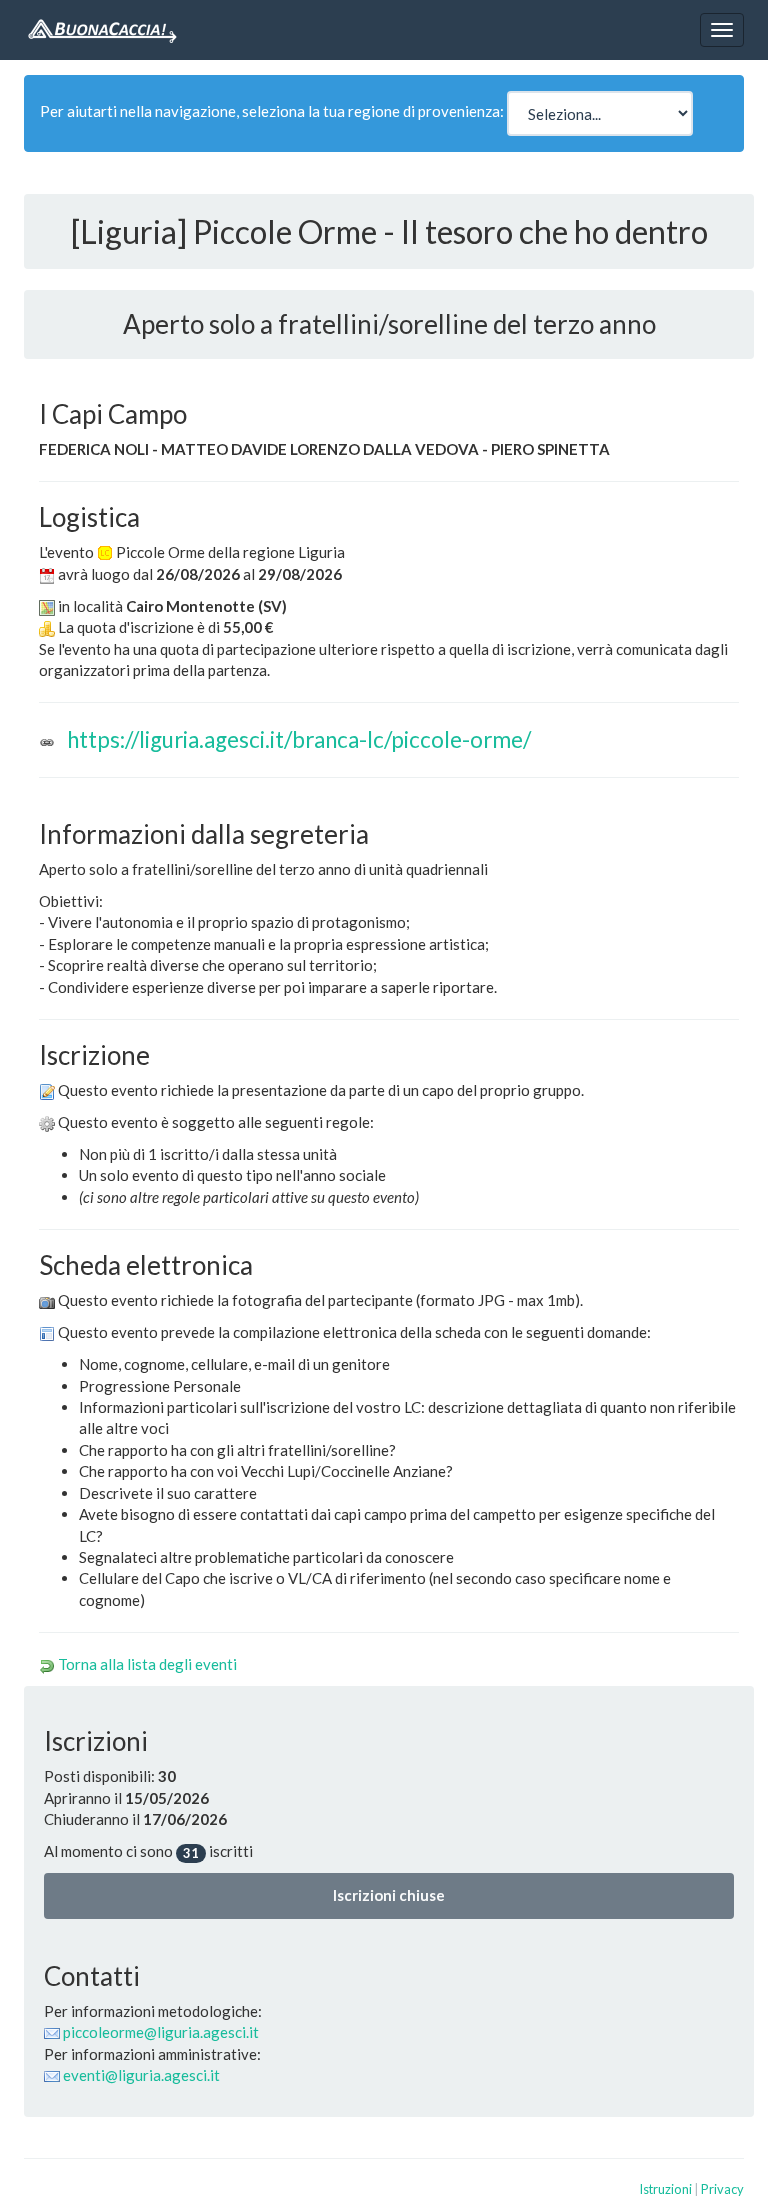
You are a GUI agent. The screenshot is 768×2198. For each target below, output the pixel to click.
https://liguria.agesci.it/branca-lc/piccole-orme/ (299, 739)
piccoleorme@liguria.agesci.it (161, 2032)
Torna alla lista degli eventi (147, 1664)
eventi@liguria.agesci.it (141, 2075)
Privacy (722, 2189)
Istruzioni (665, 2189)
